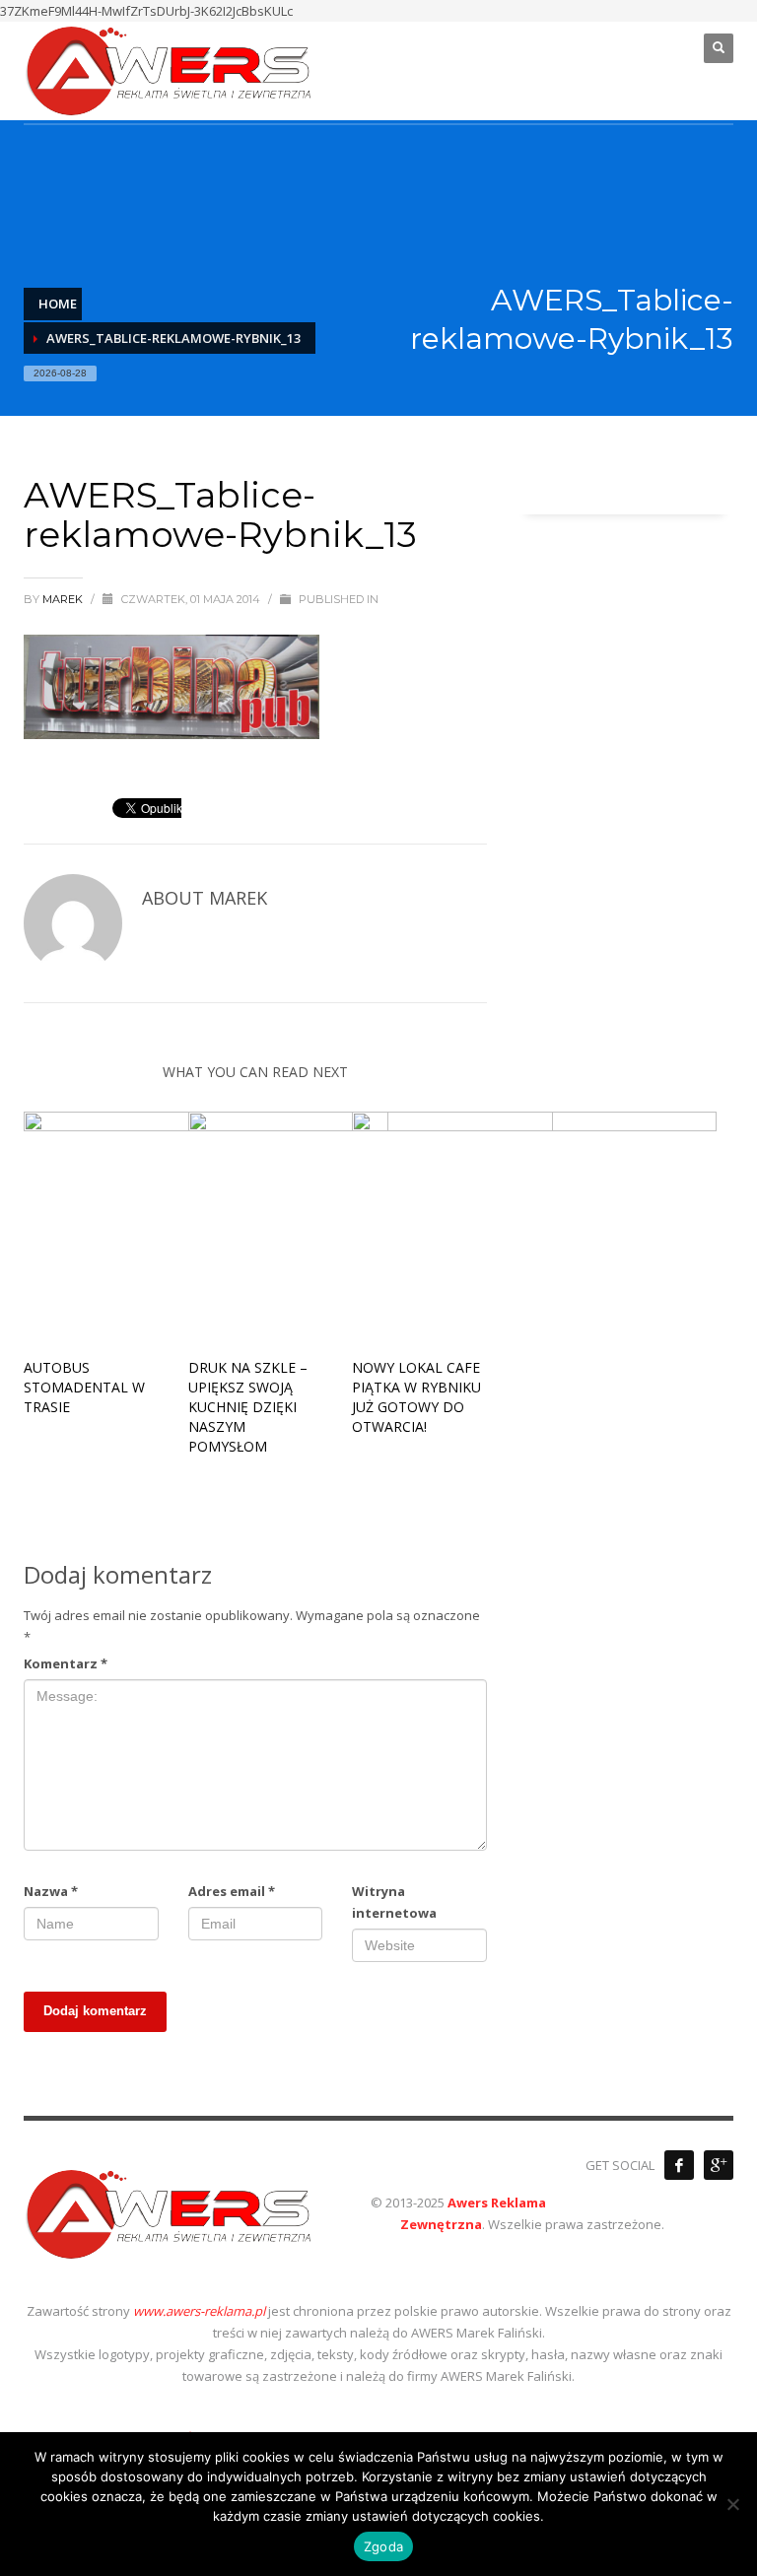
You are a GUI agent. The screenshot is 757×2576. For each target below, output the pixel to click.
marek (64, 599)
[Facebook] (679, 2165)
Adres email (232, 1891)
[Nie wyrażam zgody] (732, 2504)
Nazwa (51, 1891)
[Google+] (719, 2165)
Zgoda (383, 2546)
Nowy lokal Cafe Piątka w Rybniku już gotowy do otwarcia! (416, 1397)
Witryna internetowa (394, 1902)
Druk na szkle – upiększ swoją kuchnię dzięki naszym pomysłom (248, 1407)
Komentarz (66, 1663)
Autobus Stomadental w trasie (84, 1387)
